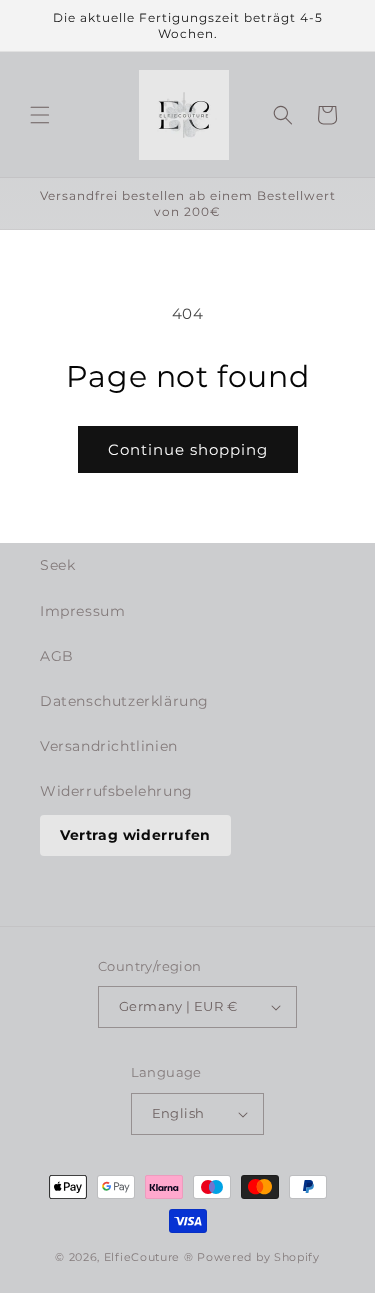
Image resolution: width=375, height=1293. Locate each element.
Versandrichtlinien (109, 746)
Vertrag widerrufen (135, 835)
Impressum (82, 611)
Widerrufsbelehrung (116, 791)
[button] (40, 115)
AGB (57, 656)
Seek (57, 565)
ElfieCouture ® (151, 1257)
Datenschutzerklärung (124, 701)
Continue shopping (188, 449)
